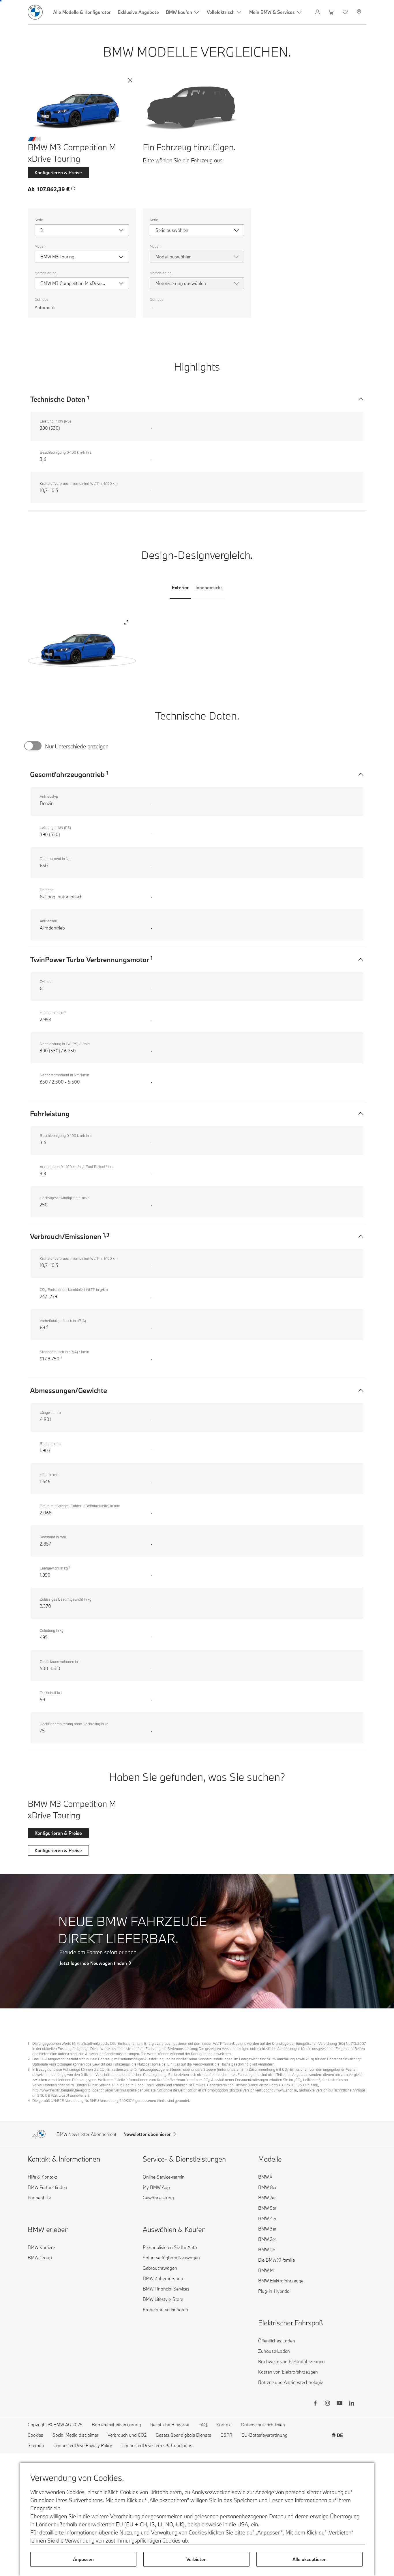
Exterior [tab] (180, 587)
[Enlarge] (126, 623)
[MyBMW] (318, 12)
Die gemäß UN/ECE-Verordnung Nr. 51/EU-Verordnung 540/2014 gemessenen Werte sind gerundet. (111, 2100)
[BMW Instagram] (327, 2404)
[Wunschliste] (346, 12)
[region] (82, 646)
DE (340, 2435)
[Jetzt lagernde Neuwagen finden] (197, 1941)
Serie (39, 220)
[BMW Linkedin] (352, 2404)
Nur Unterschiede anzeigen (77, 746)
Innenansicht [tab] (209, 587)
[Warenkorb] (332, 12)
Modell (40, 246)
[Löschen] (130, 80)
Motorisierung (46, 273)
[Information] (73, 189)
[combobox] (82, 230)
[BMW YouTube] (339, 2404)
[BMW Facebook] (315, 2404)
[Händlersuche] (360, 12)
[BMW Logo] (35, 12)
